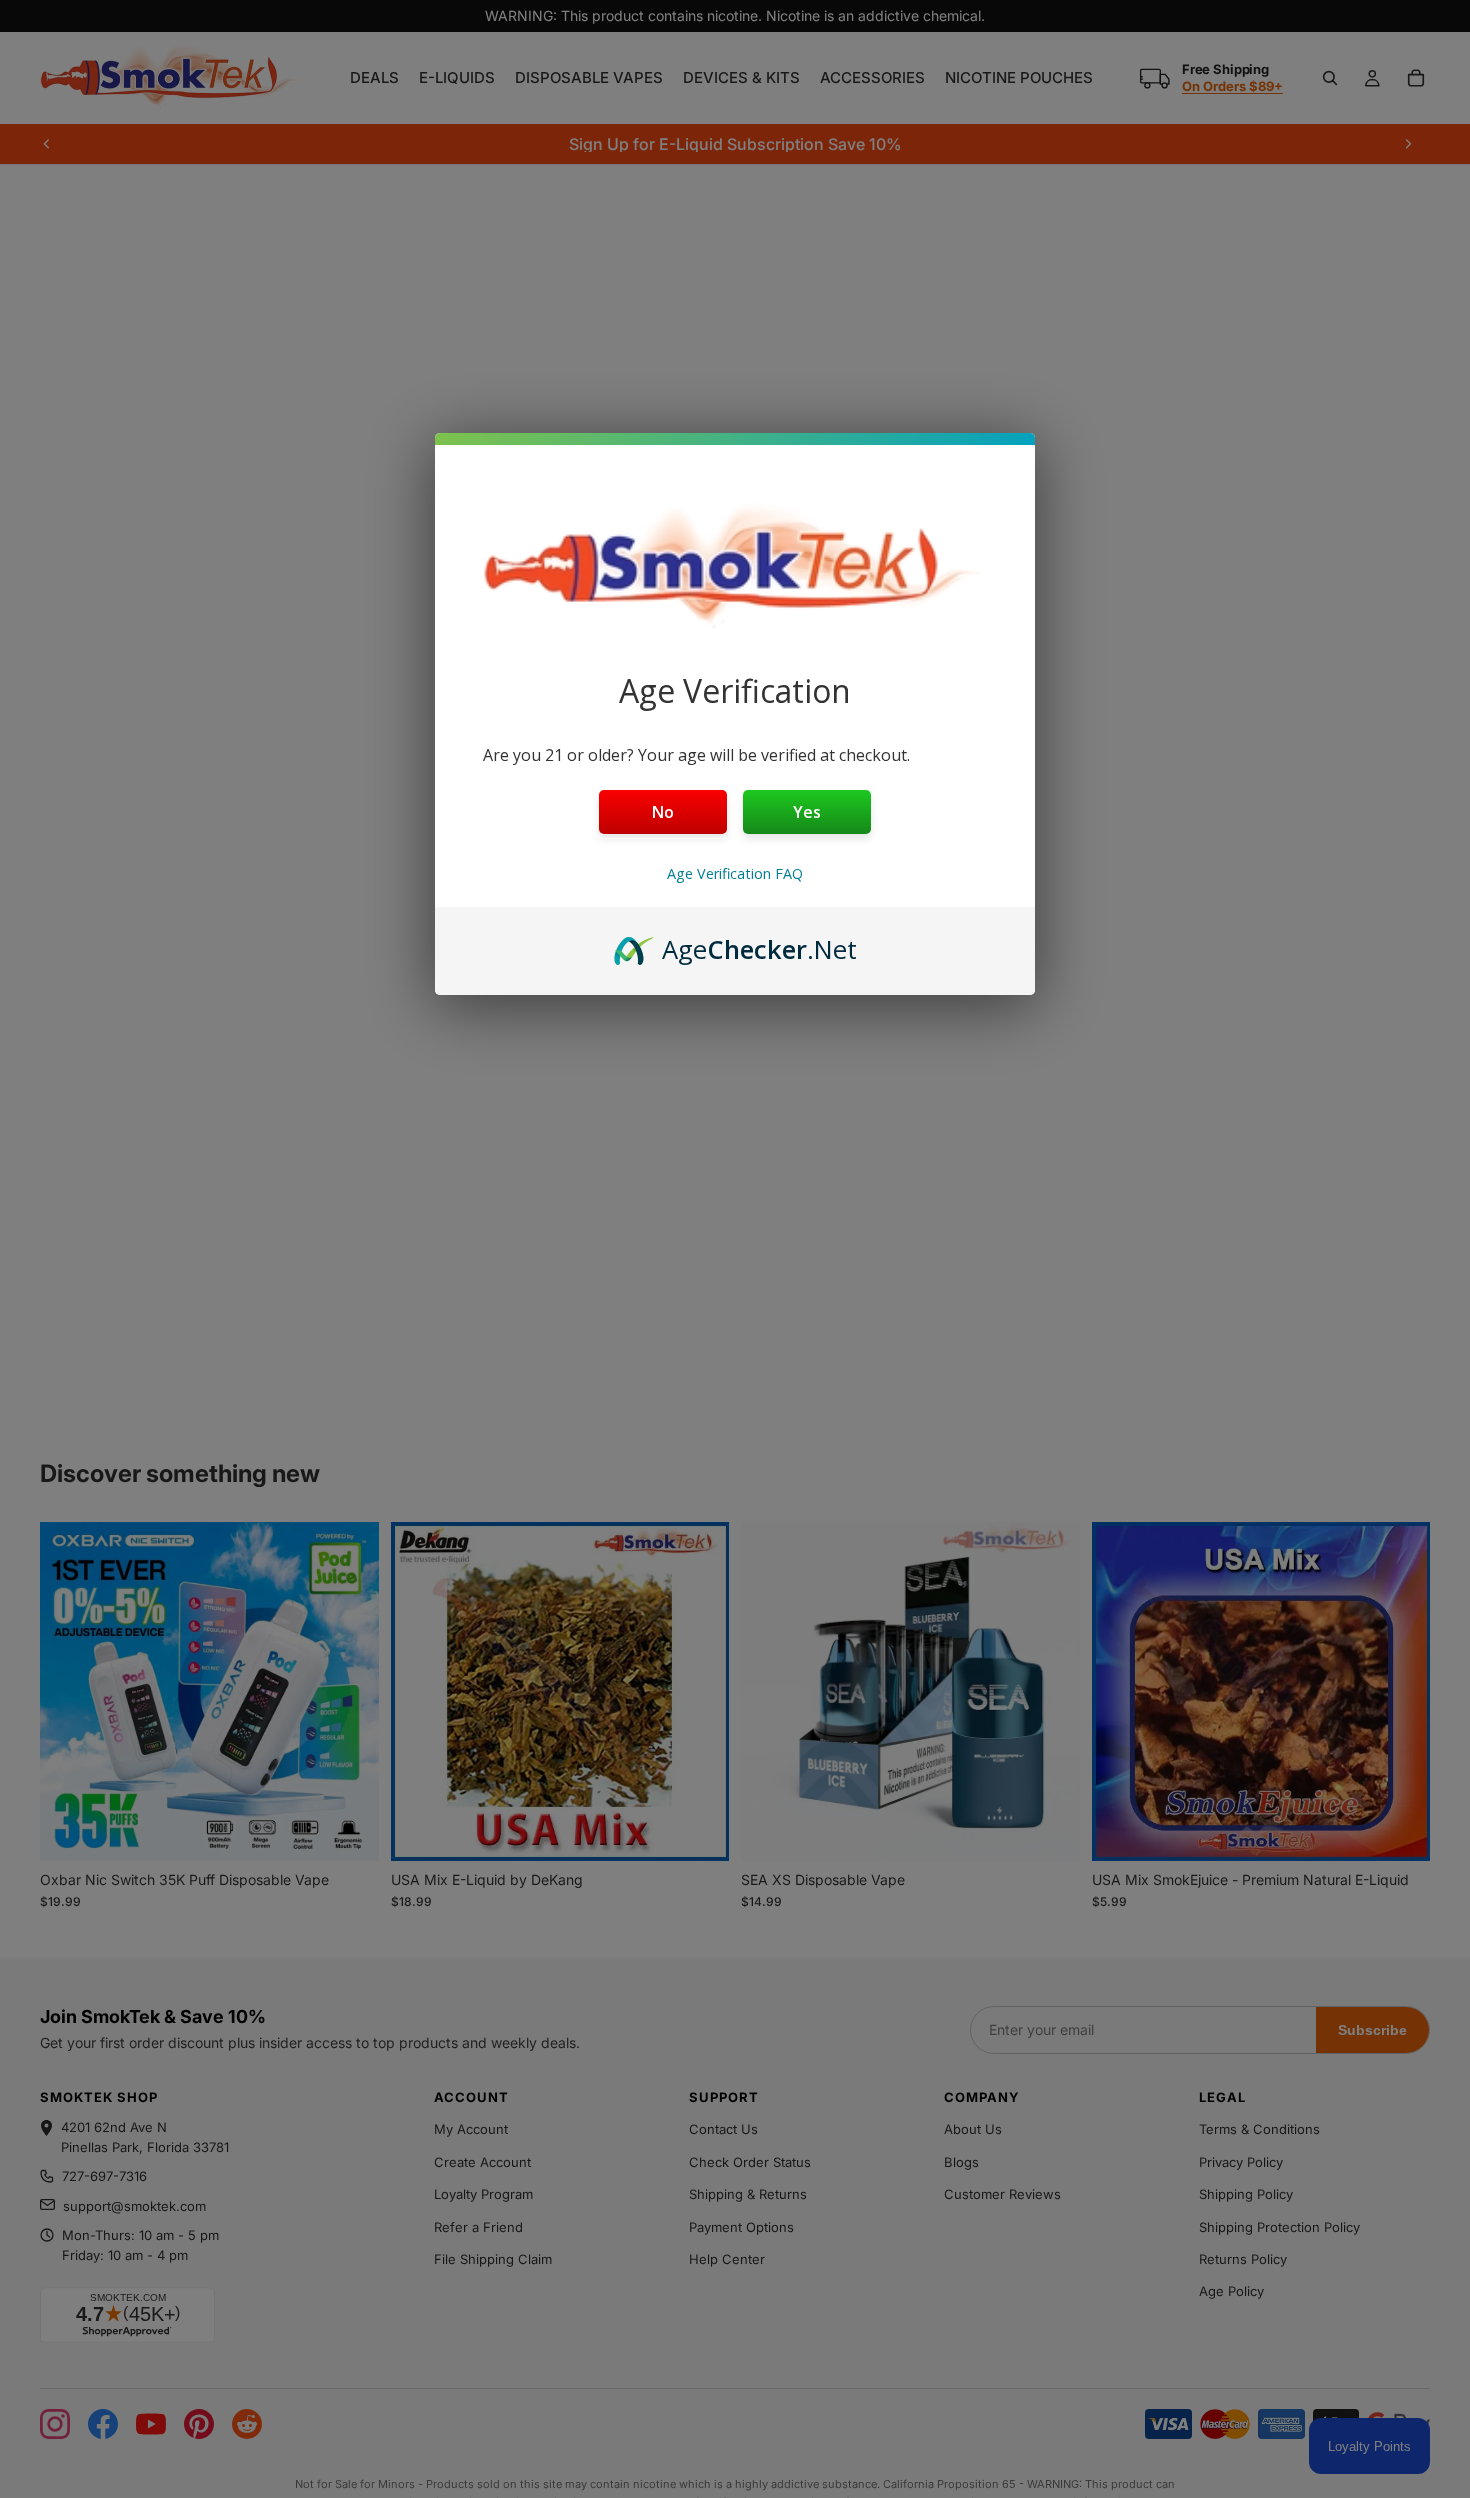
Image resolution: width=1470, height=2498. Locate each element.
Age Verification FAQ (735, 873)
